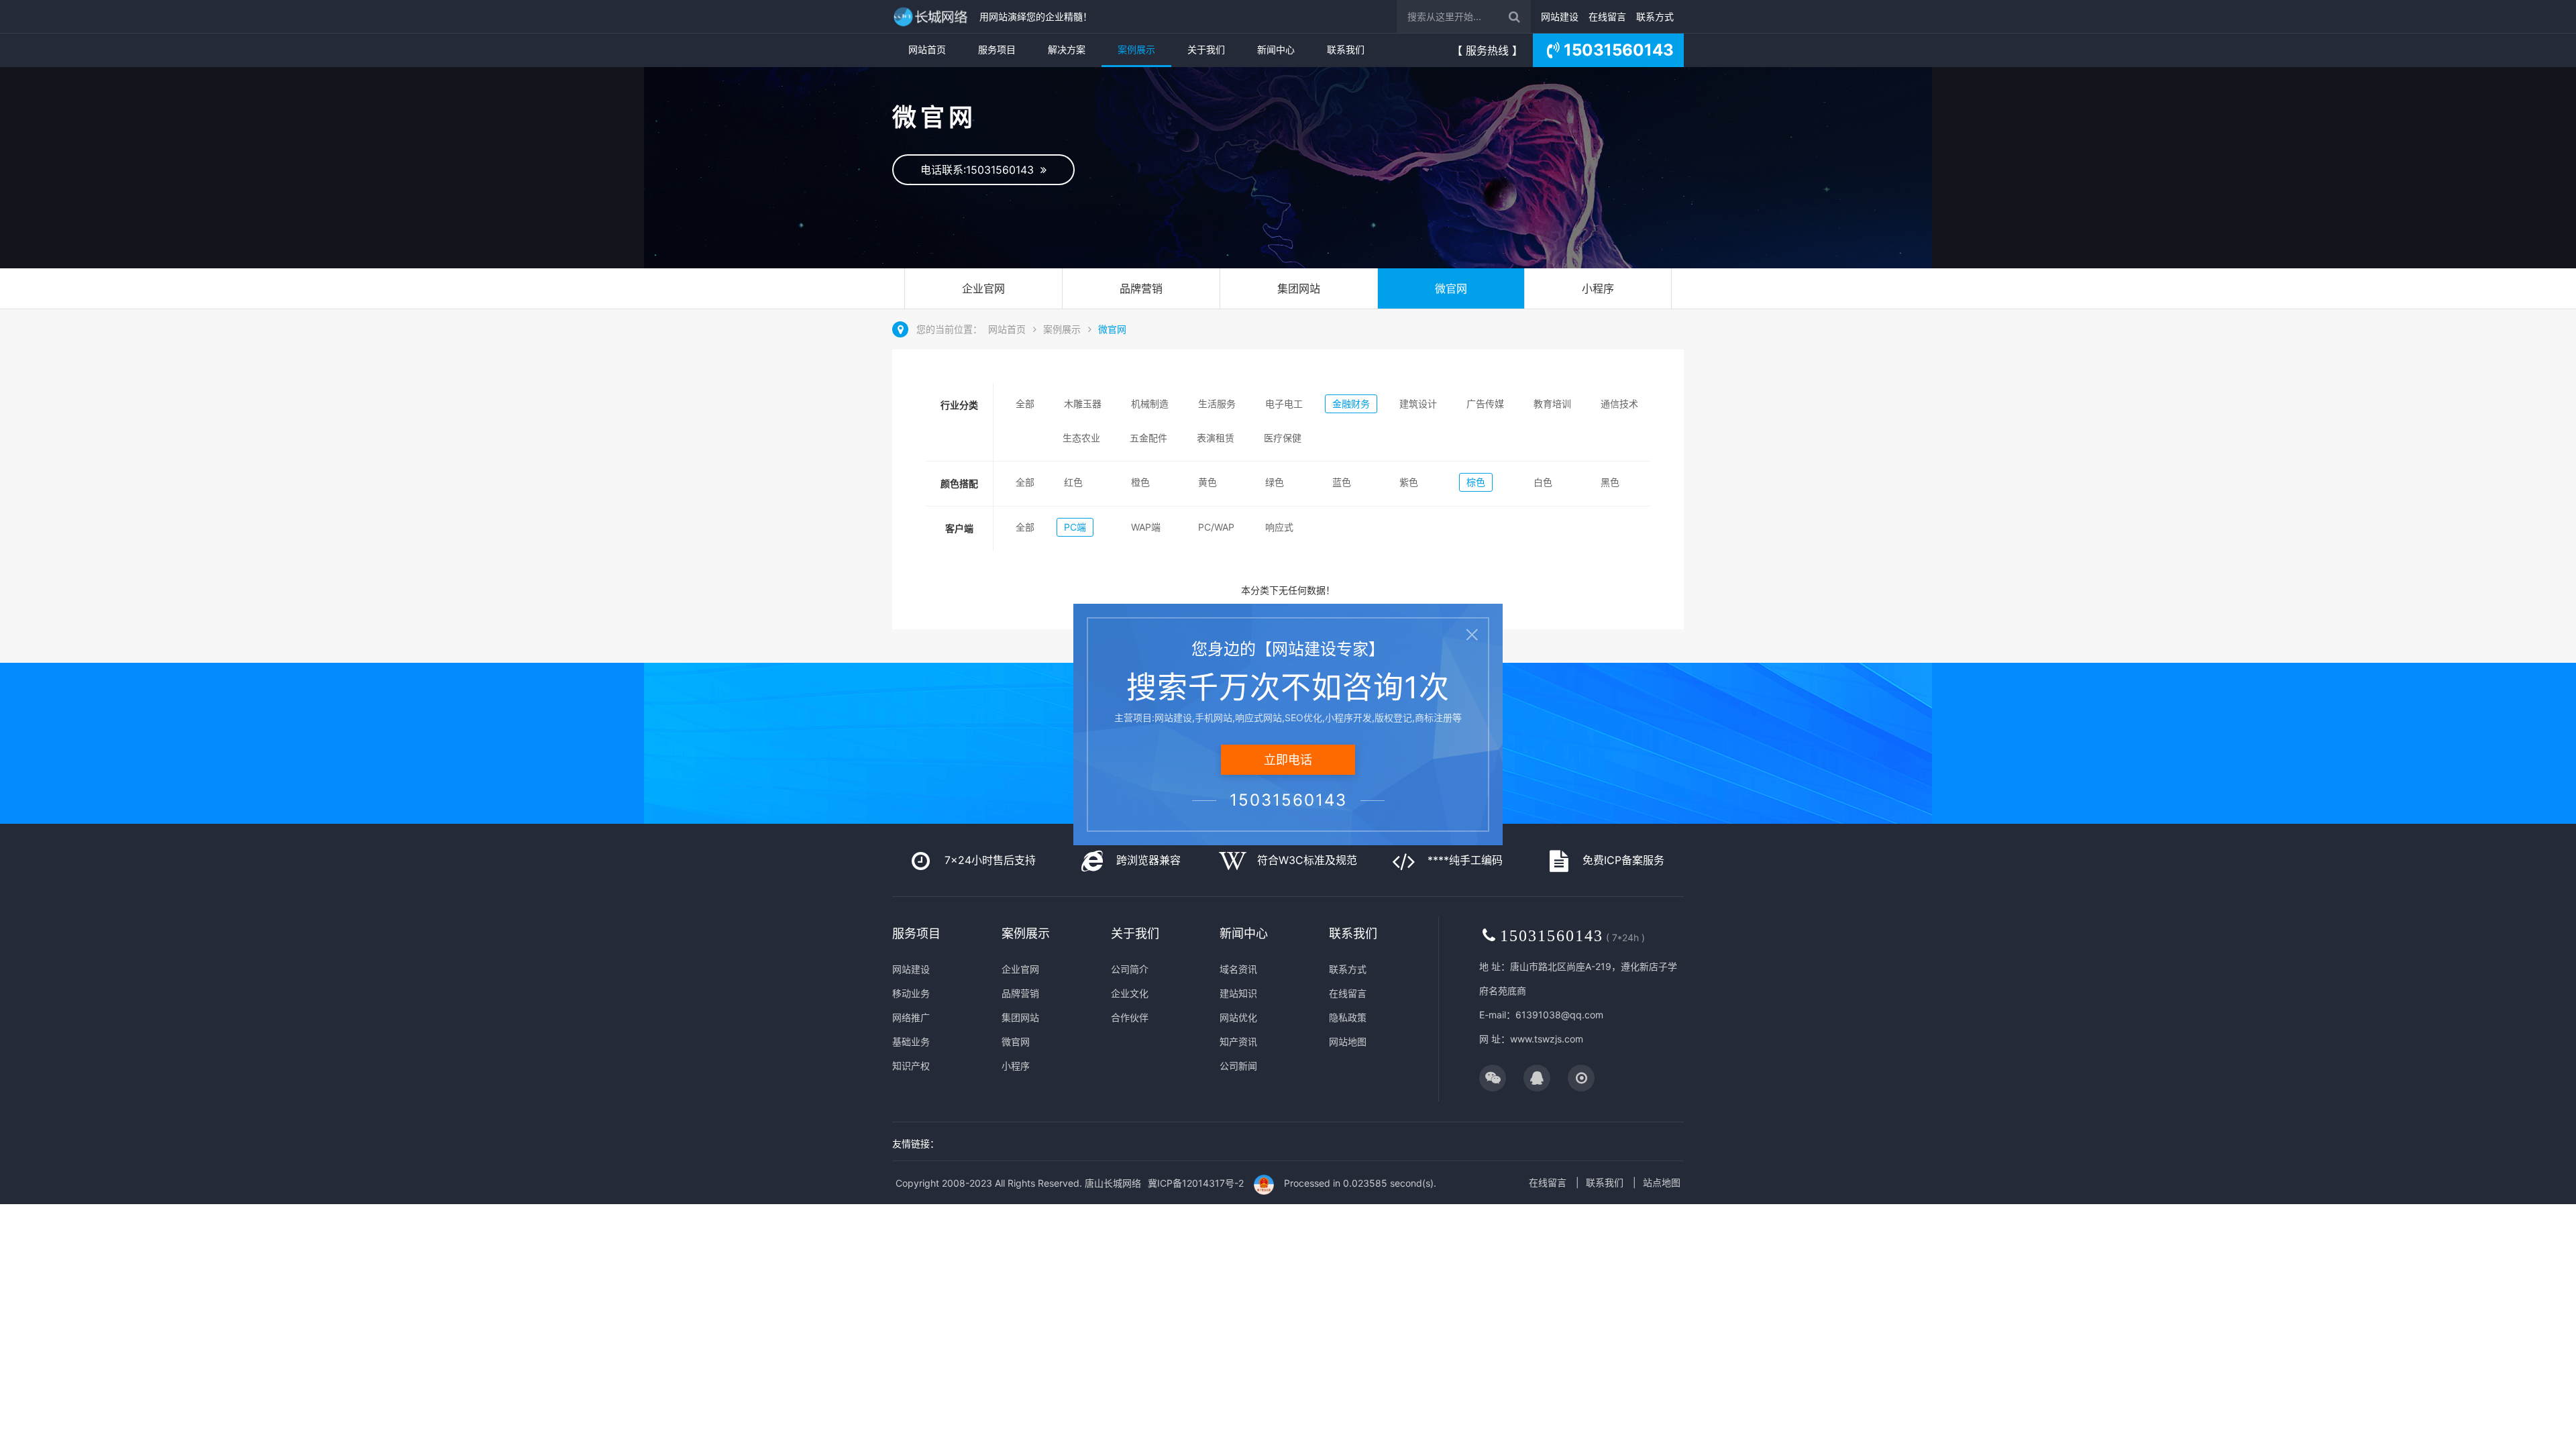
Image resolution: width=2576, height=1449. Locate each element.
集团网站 (1299, 288)
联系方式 (1655, 16)
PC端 (1075, 527)
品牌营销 (1141, 288)
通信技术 (1619, 404)
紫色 (1409, 482)
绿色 (1275, 482)
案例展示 (1136, 49)
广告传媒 (1485, 404)
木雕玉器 (1083, 404)
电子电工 (1284, 404)
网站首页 (927, 49)
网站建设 (1560, 16)
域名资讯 (1238, 969)
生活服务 (1217, 404)
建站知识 (1238, 993)
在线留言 (1607, 16)
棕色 (1476, 482)
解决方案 (1067, 49)
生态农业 (1081, 438)
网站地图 (1348, 1041)
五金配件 (1148, 438)
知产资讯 (1238, 1041)
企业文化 (1130, 993)
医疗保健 (1283, 438)
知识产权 (911, 1066)
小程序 (1598, 288)
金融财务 (1351, 404)
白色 (1543, 482)
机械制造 (1150, 404)
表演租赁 (1216, 438)
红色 (1073, 482)
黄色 (1207, 482)
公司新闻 (1238, 1066)
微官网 (1451, 288)
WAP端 (1146, 527)
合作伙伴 (1130, 1017)
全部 (1025, 404)
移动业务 (911, 993)
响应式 (1279, 527)
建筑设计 (1418, 404)
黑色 (1610, 482)
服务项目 (997, 49)
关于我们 (1206, 49)
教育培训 (1552, 404)
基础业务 (911, 1041)
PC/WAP (1216, 527)
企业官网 (983, 288)
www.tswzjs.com (1547, 1039)
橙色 (1140, 482)
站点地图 (1662, 1182)
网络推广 (911, 1017)
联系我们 (1346, 49)
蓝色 (1342, 482)
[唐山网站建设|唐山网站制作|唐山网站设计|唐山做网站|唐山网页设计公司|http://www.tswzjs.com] (932, 16)
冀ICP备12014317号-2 (1196, 1183)
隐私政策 (1348, 1017)
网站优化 (1238, 1017)
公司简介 (1130, 969)
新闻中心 (1276, 49)
